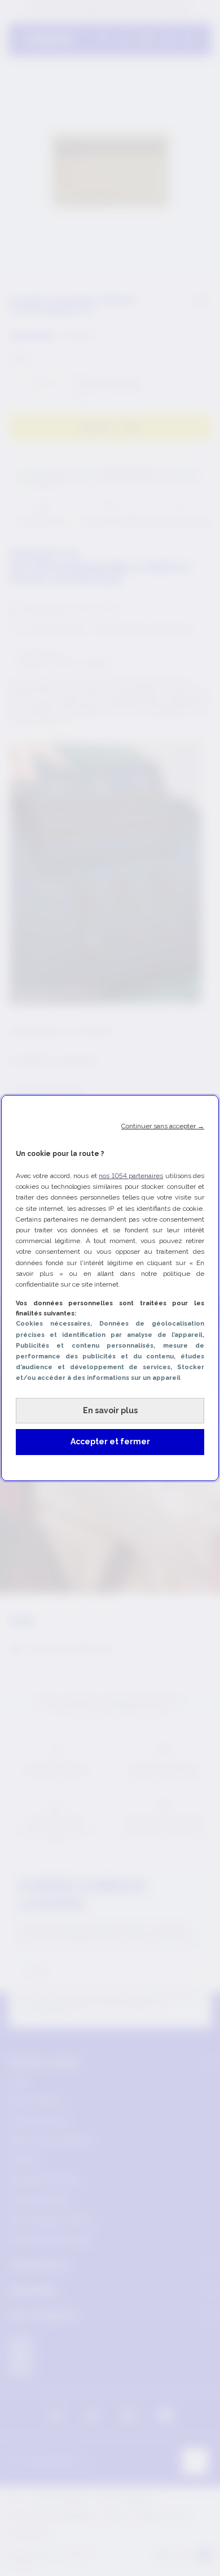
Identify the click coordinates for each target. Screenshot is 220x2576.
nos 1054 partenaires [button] (131, 1176)
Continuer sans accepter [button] (163, 1126)
